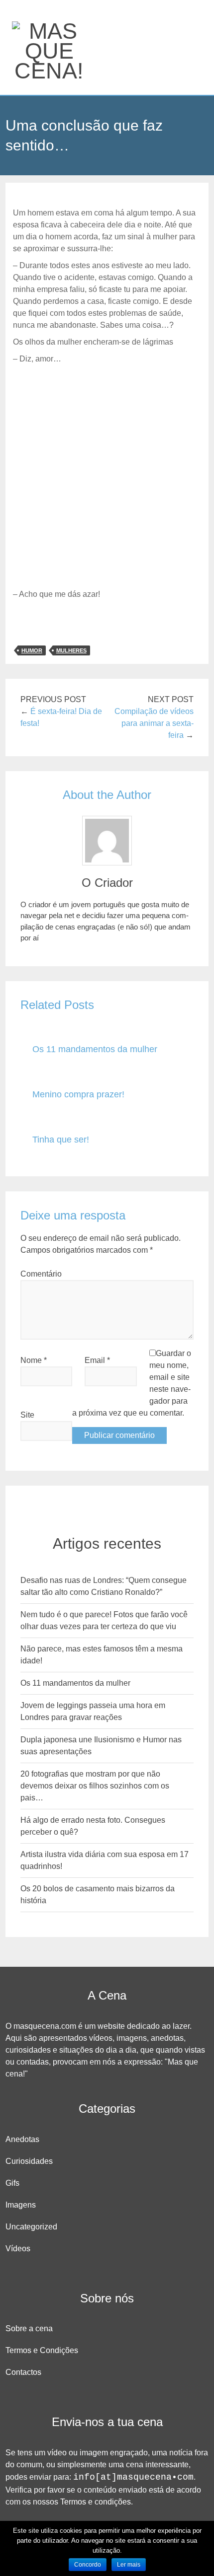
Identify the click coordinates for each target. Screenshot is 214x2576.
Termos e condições (96, 2502)
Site (27, 1415)
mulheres (71, 650)
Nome (34, 1360)
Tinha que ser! (61, 1140)
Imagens (21, 2205)
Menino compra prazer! (78, 1094)
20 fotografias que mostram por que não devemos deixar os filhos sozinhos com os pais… (95, 1786)
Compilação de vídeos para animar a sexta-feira (154, 723)
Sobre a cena (29, 2328)
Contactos (23, 2372)
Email (97, 1360)
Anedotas (22, 2139)
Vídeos (18, 2249)
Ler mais (129, 2565)
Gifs (12, 2183)
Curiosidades (29, 2161)
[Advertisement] (107, 477)
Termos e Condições (42, 2350)
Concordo (88, 2565)
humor (32, 650)
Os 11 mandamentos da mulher (95, 1049)
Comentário (41, 1274)
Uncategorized (31, 2227)
